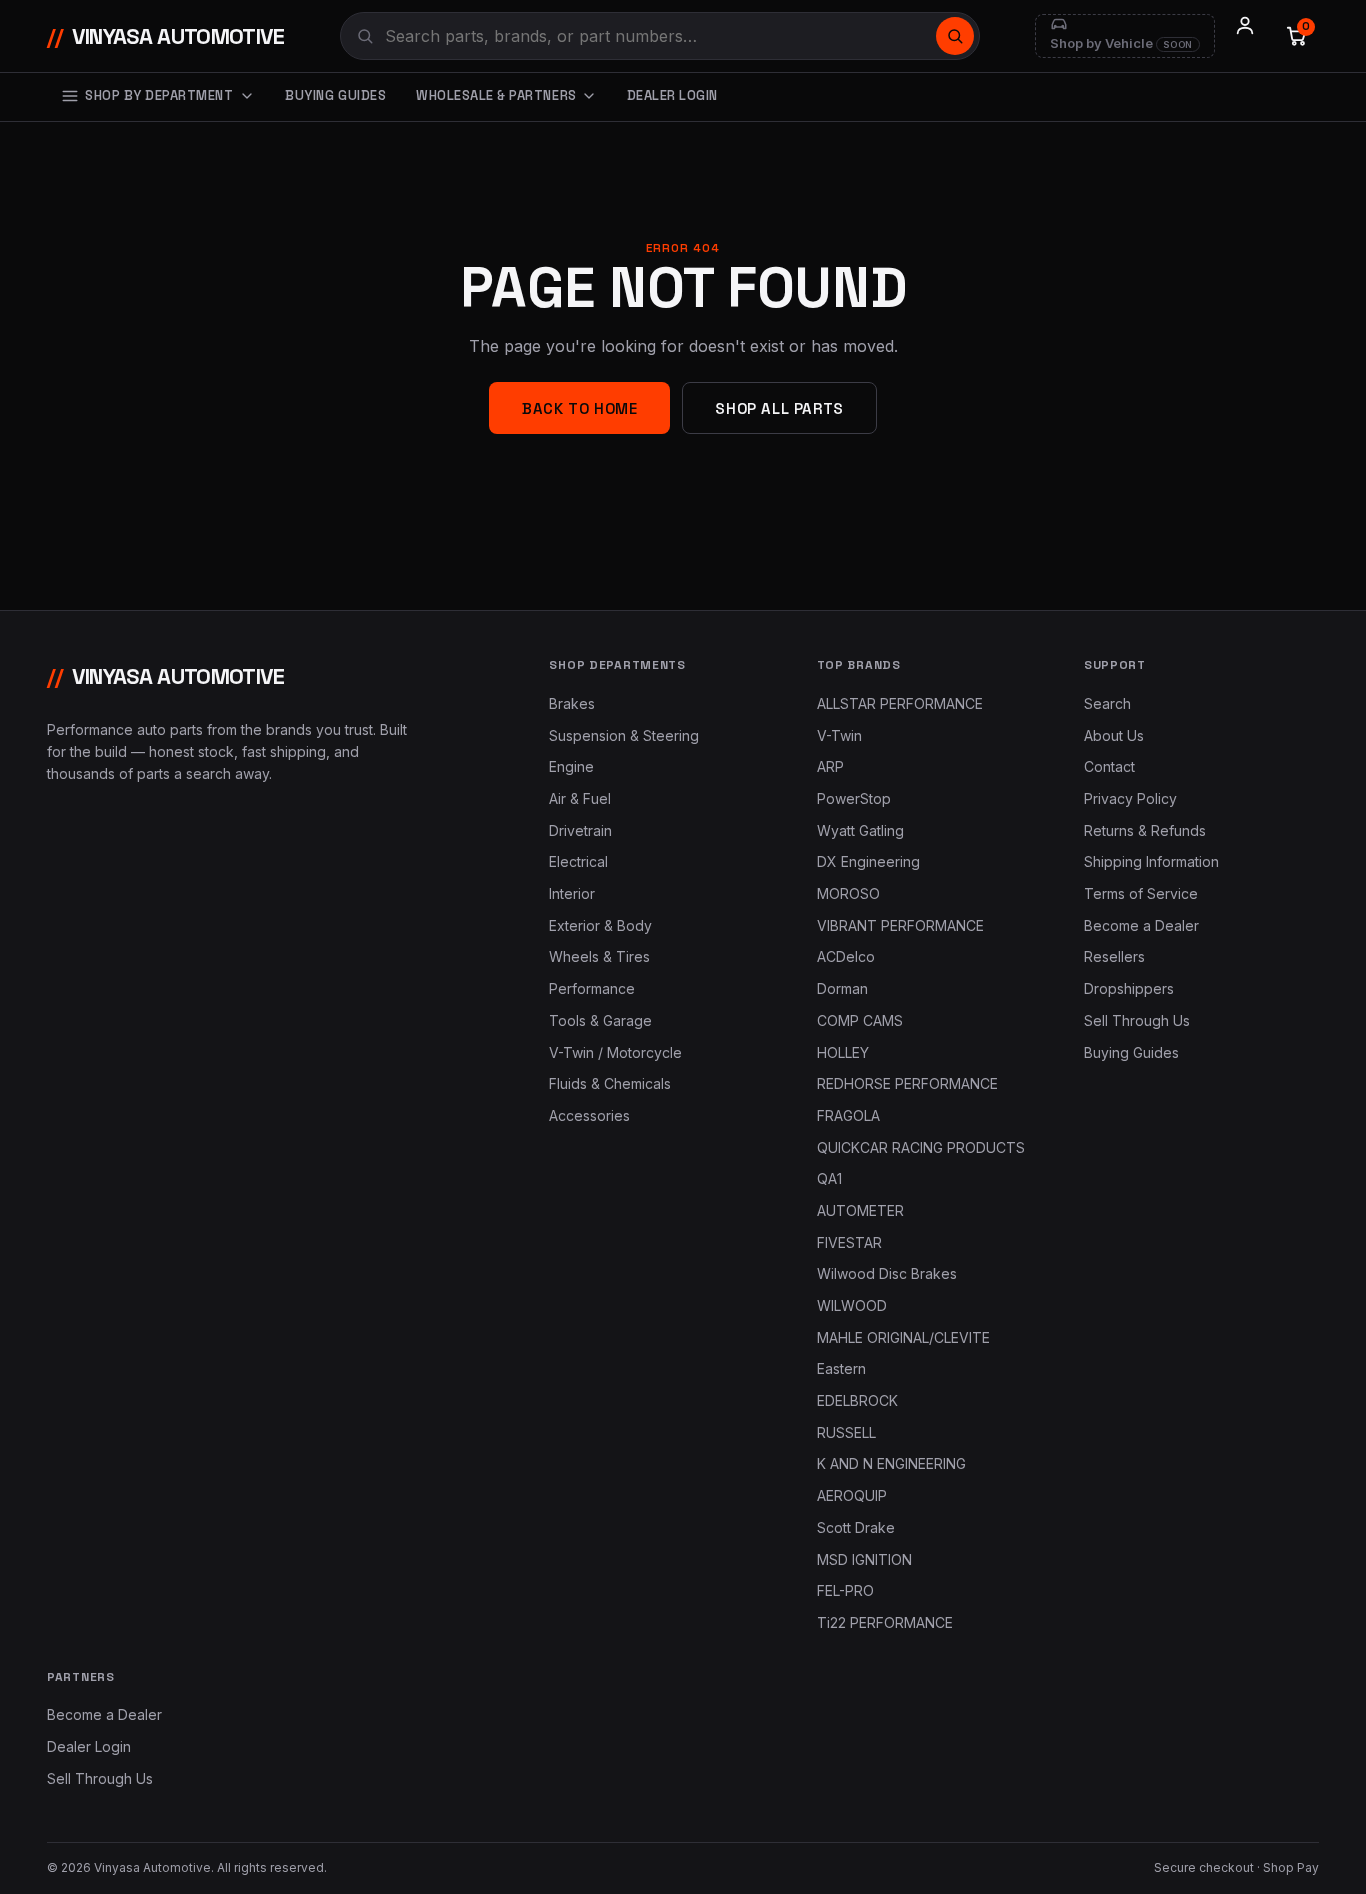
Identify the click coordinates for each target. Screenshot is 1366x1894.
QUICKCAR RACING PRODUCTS (921, 1147)
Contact (1109, 766)
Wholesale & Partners (496, 95)
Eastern (841, 1368)
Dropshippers (1129, 988)
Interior (572, 893)
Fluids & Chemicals (610, 1083)
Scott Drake (856, 1527)
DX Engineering (868, 861)
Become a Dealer (1141, 925)
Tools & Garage (600, 1020)
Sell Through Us (1137, 1020)
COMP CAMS (860, 1020)
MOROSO (848, 893)
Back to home (579, 408)
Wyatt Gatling (860, 830)
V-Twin (839, 735)
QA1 (829, 1178)
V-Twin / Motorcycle (615, 1052)
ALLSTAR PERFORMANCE (900, 703)
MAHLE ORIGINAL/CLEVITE (903, 1337)
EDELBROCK (857, 1400)
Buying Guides (335, 95)
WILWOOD (852, 1305)
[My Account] (1245, 36)
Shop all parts (779, 408)
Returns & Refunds (1145, 830)
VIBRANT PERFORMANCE (900, 925)
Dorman (842, 988)
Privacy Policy (1130, 798)
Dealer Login (672, 95)
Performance (592, 988)
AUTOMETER (860, 1210)
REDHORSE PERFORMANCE (907, 1083)
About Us (1114, 735)
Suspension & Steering (624, 735)
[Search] (955, 36)
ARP (830, 766)
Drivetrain (580, 830)
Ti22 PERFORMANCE (885, 1622)
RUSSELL (846, 1432)
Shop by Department (159, 95)
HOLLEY (843, 1052)
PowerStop (854, 798)
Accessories (589, 1115)
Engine (571, 766)
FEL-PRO (845, 1590)
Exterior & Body (600, 925)
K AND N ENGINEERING (891, 1463)
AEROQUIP (852, 1495)
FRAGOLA (848, 1115)
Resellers (1114, 956)
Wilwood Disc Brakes (887, 1273)
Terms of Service (1141, 893)
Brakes (572, 703)
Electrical (578, 861)
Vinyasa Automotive (166, 36)
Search (1107, 703)
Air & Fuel (580, 798)
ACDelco (846, 956)
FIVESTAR (849, 1242)
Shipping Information (1151, 861)
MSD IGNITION (864, 1559)
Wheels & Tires (599, 956)
